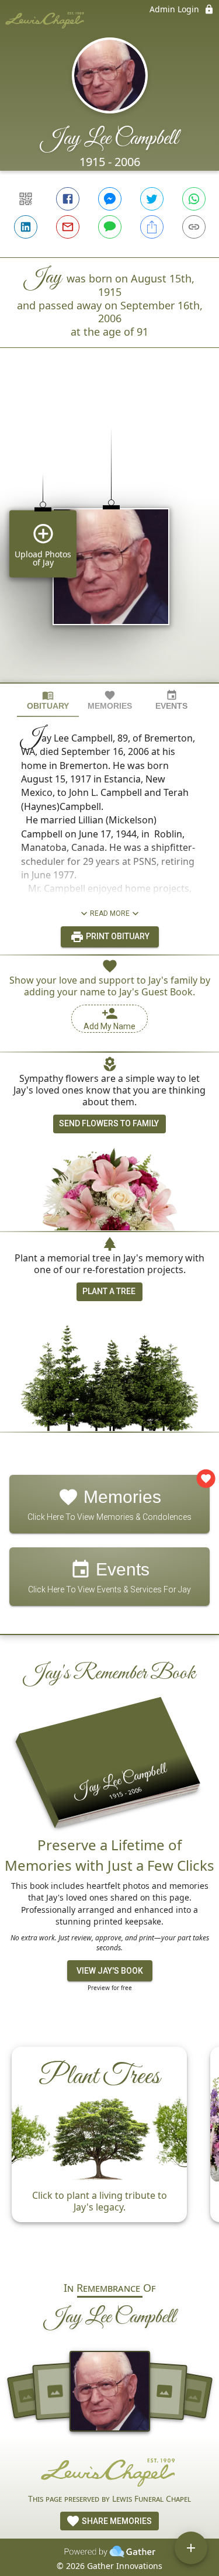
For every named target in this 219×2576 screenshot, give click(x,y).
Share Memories (116, 2521)
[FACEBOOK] (68, 199)
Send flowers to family (109, 1123)
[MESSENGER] (110, 199)
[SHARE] (152, 227)
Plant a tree (109, 1291)
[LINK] (194, 227)
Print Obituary (117, 936)
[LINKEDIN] (26, 227)
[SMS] (110, 227)
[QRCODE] (26, 199)
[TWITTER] (152, 199)
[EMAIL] (68, 227)
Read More (110, 913)
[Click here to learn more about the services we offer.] (110, 2471)
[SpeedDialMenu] (191, 2548)
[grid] (109, 535)
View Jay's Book (110, 1971)
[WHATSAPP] (194, 199)
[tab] (48, 700)
